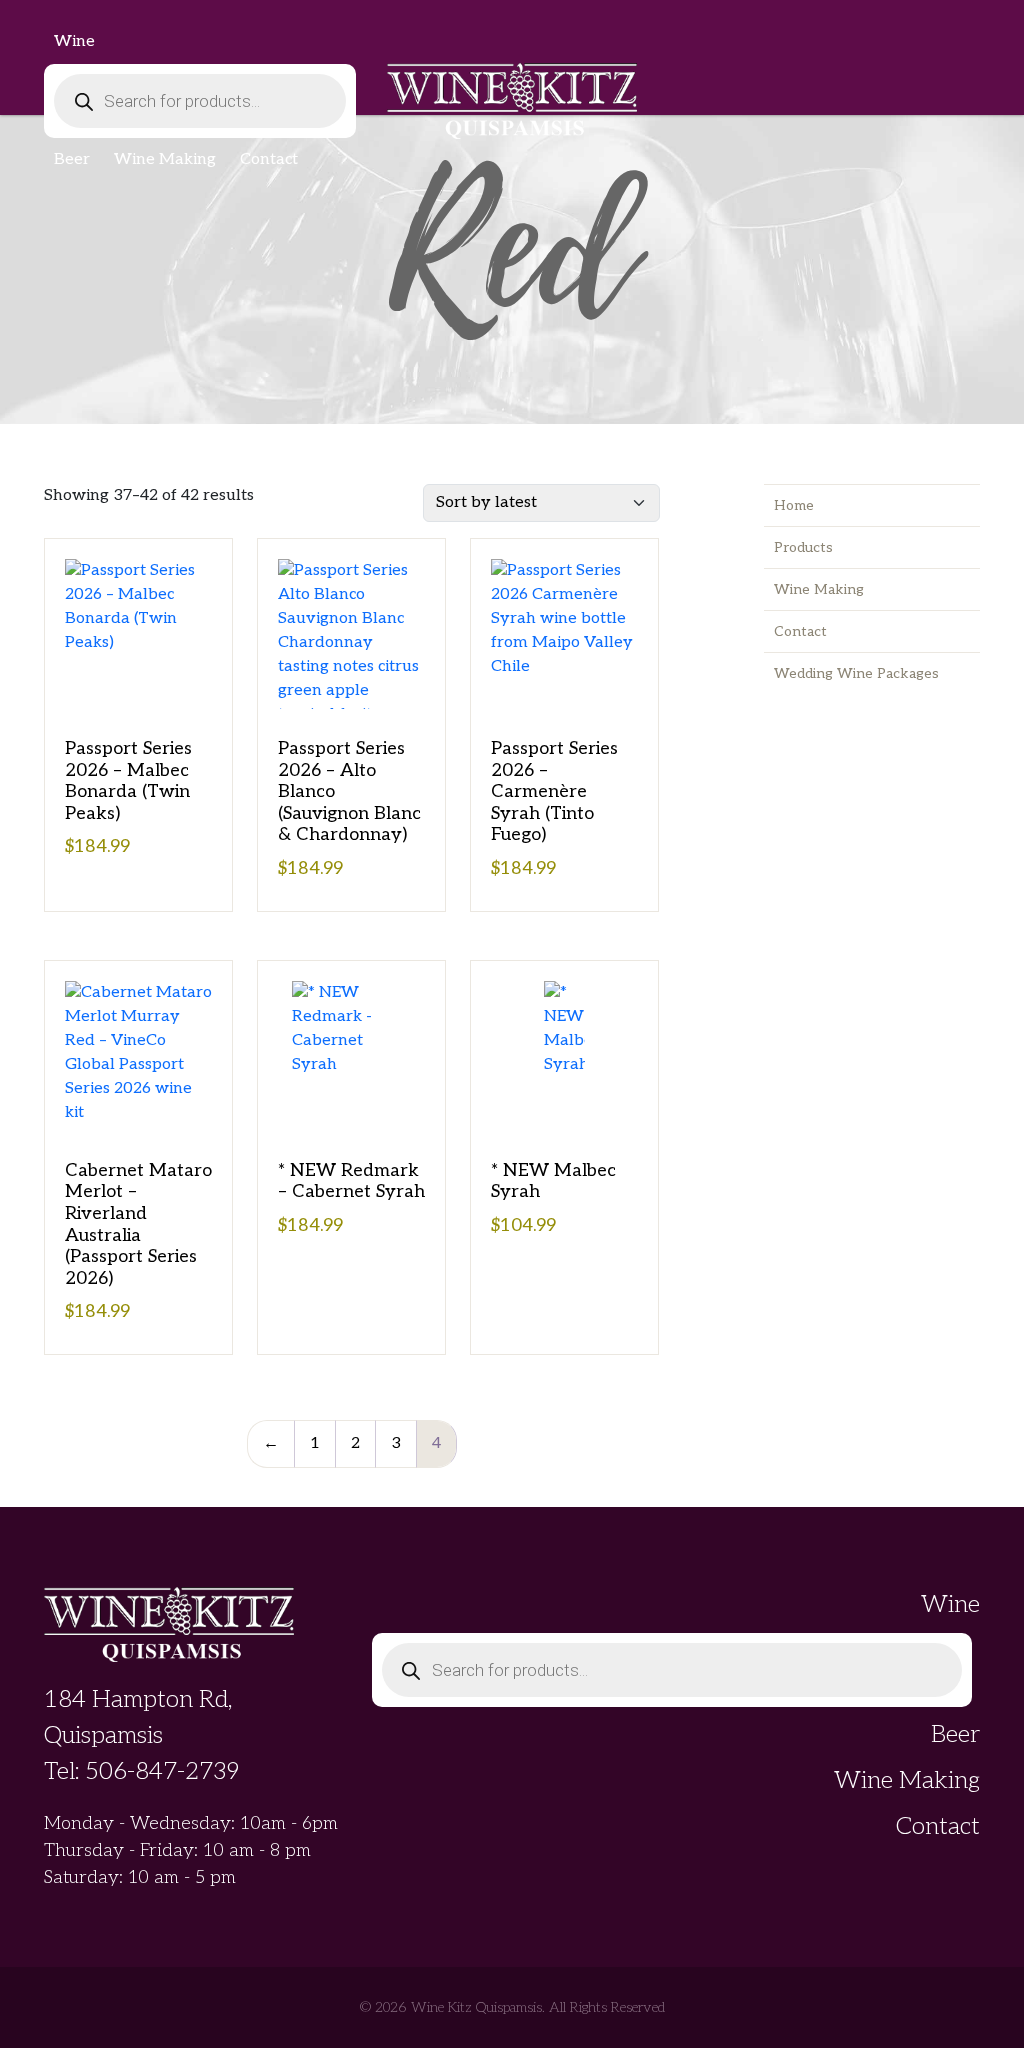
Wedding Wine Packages (856, 673)
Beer (72, 159)
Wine (74, 41)
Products (803, 547)
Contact (269, 159)
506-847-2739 (162, 1771)
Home (794, 505)
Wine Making (165, 159)
